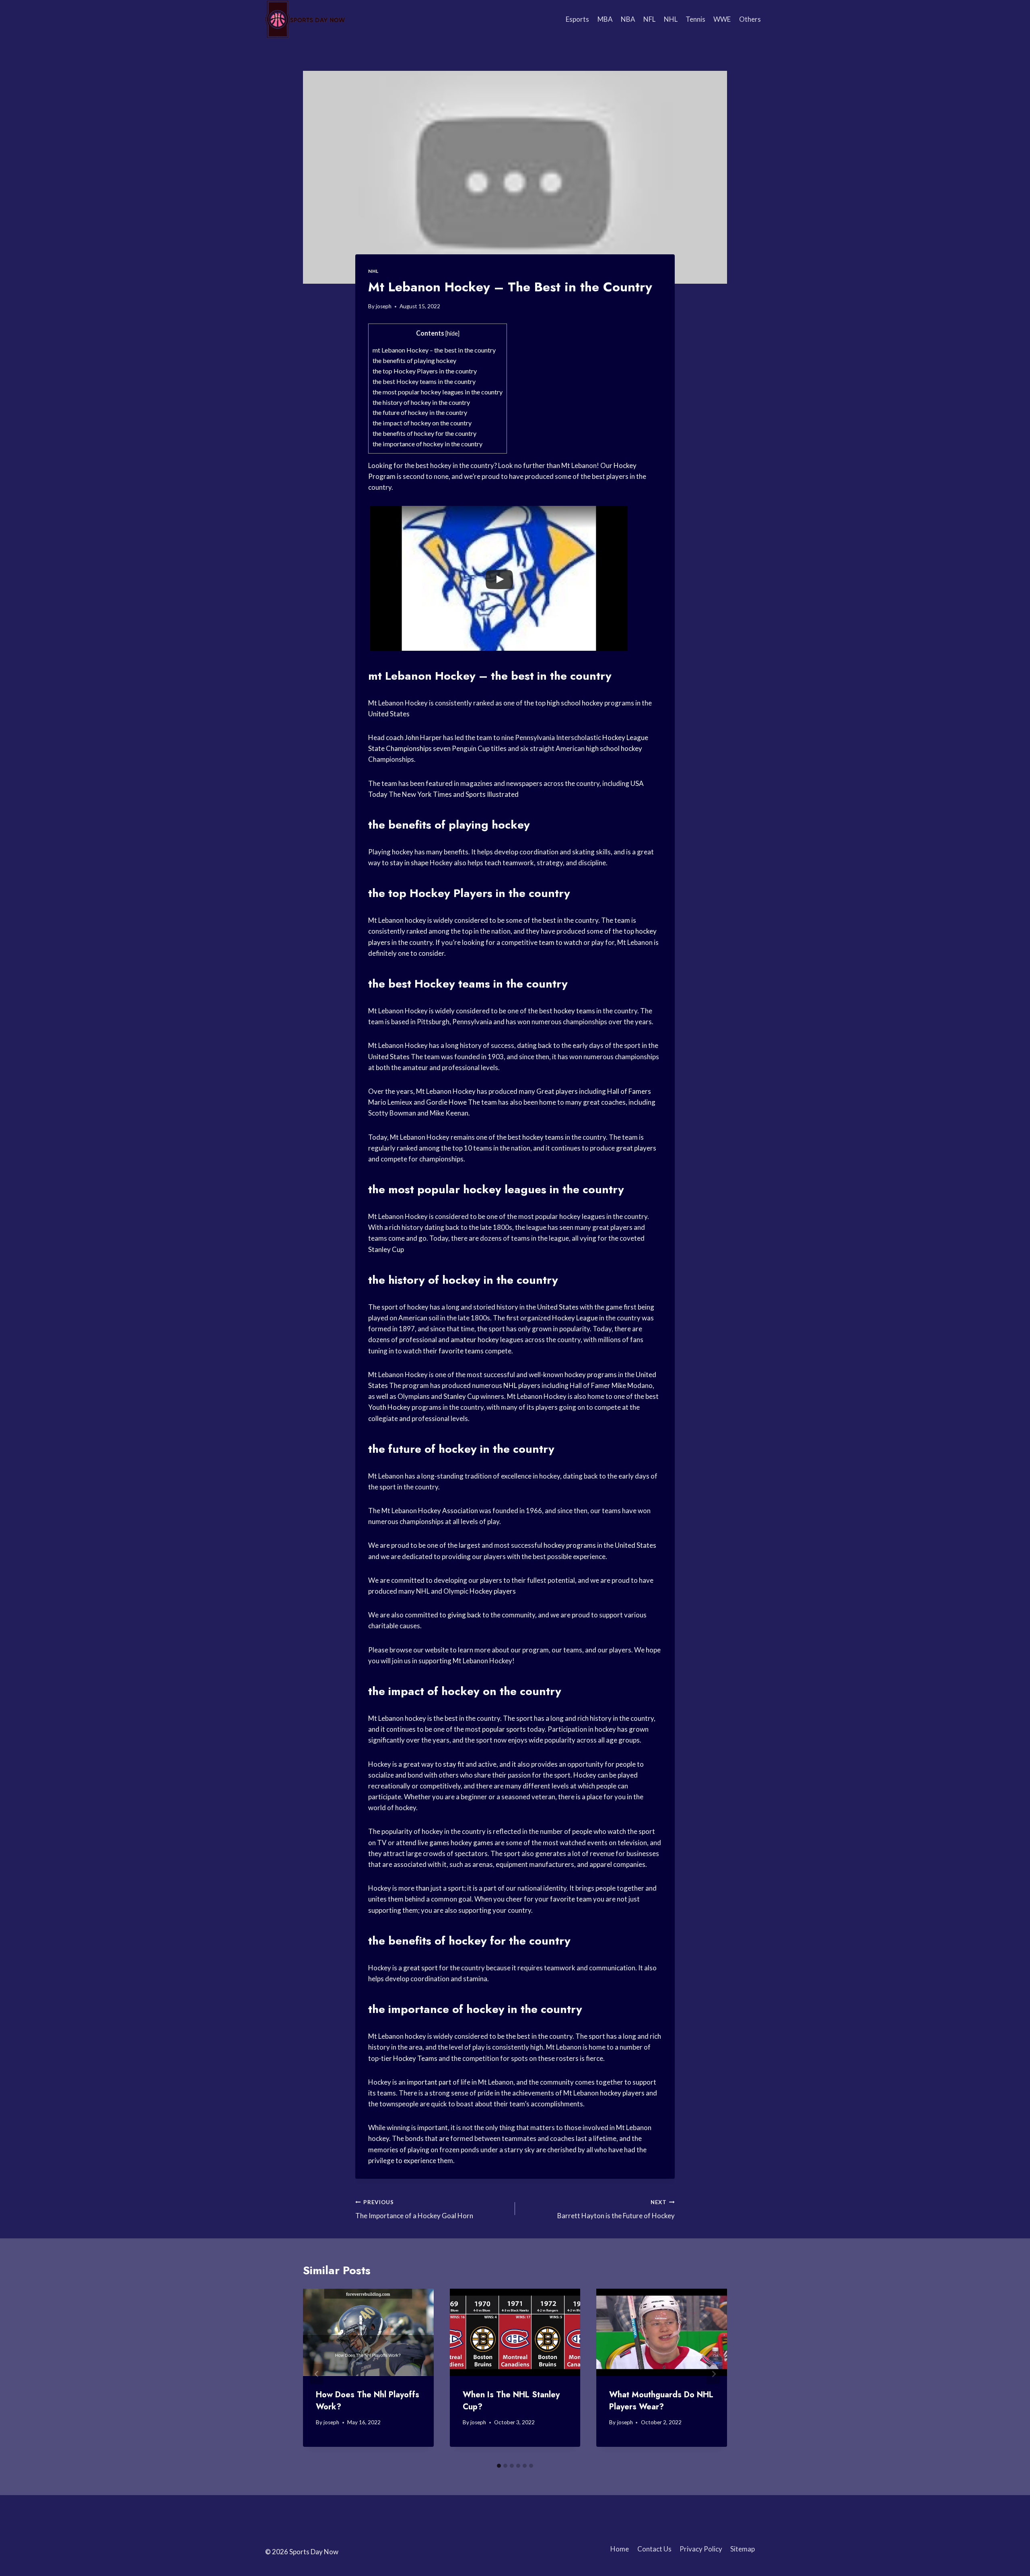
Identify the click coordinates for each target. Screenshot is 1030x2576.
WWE (722, 19)
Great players (557, 1091)
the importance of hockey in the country (427, 444)
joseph (384, 306)
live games (434, 1843)
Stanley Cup (386, 1249)
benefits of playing (438, 825)
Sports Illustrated (492, 794)
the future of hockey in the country (420, 412)
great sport (420, 1968)
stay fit (454, 1764)
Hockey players (493, 1591)
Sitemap (743, 2549)
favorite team (571, 1899)
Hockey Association (448, 1511)
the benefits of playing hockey (414, 360)
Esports (577, 19)
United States (389, 714)
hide (452, 333)
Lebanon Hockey (430, 676)
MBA (605, 19)
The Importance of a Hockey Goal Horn (414, 2210)
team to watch (560, 942)
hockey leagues (505, 1189)
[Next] (713, 2374)
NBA (628, 19)
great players (636, 1148)
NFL (649, 19)
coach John (402, 737)
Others (750, 19)
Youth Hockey (389, 1407)
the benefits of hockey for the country (424, 433)
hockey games (472, 1843)
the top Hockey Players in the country (425, 371)
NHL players (522, 1385)
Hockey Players (451, 893)
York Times (435, 794)
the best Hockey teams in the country (424, 381)
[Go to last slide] (317, 2374)
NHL (671, 19)
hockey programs (591, 1375)
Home (620, 2549)
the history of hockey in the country (421, 402)
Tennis (695, 19)
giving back (464, 1615)
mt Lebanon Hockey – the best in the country (434, 350)
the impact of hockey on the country (422, 423)
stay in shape (409, 863)
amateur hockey (475, 1340)
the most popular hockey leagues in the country (438, 392)
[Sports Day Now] (305, 19)
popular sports (504, 1729)
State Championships (400, 748)
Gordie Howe (446, 1102)
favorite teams (461, 1351)
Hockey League (625, 737)
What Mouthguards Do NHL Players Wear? (661, 2401)
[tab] (499, 2466)
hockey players (622, 2093)
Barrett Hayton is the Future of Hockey (616, 2210)
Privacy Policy (701, 2549)
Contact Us (654, 2549)
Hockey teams (452, 984)
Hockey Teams (415, 2058)
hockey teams (574, 1011)
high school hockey (575, 703)
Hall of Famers (629, 1091)
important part (429, 2082)
